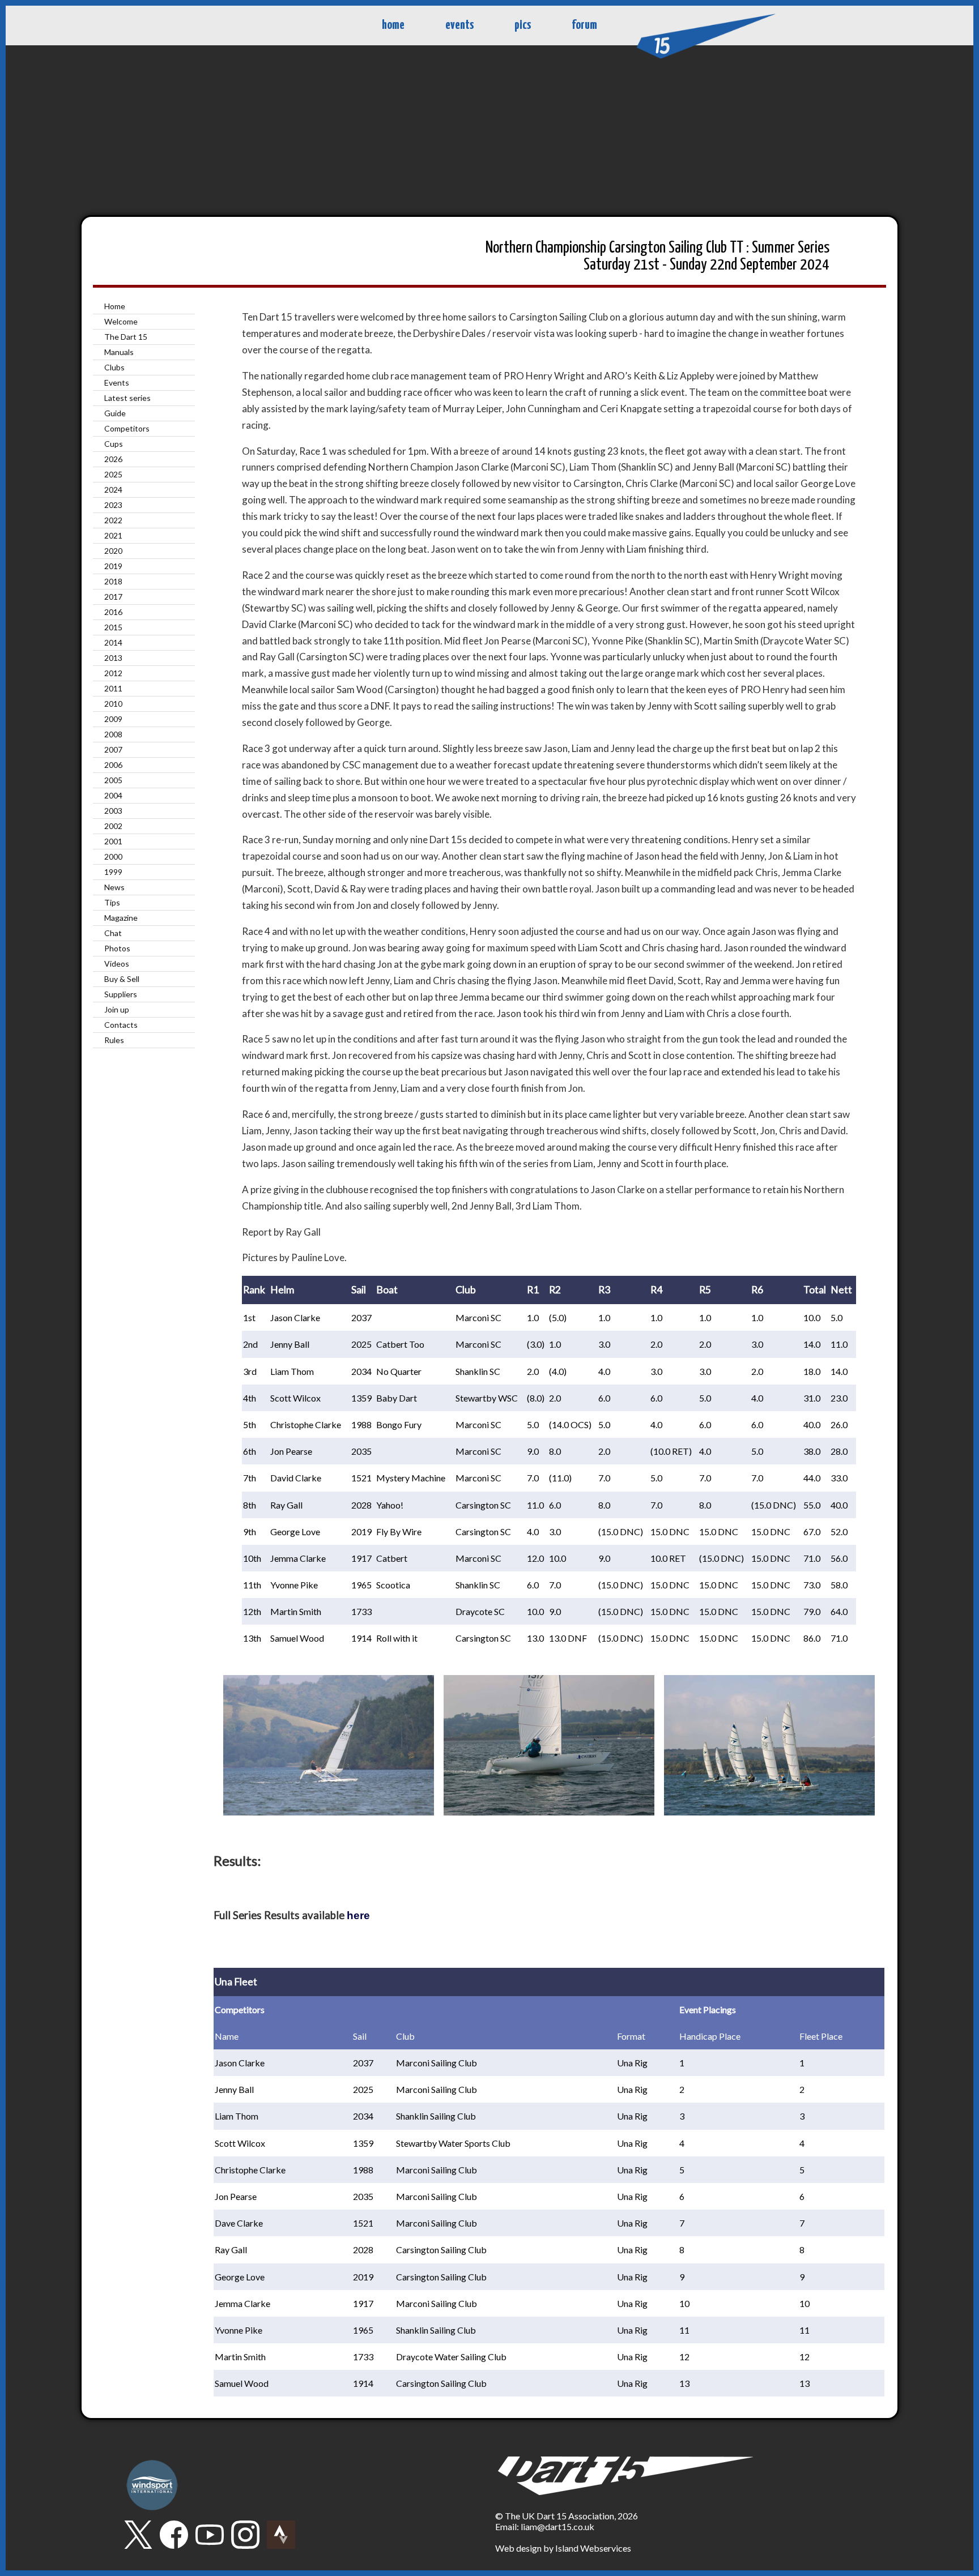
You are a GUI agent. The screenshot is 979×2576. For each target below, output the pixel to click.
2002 (113, 826)
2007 (113, 749)
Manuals (119, 352)
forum (584, 25)
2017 (113, 597)
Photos (117, 948)
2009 (113, 719)
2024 (113, 490)
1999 (113, 872)
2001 (113, 841)
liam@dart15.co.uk (557, 2526)
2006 (113, 765)
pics (523, 25)
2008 (113, 734)
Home (115, 306)
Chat (113, 933)
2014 (113, 642)
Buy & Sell (122, 979)
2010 (113, 704)
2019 (113, 566)
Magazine (121, 918)
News (114, 887)
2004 (113, 795)
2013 (113, 658)
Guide (115, 413)
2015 (113, 627)
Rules (114, 1040)
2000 (113, 856)
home (393, 25)
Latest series (127, 398)
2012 (113, 673)
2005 (113, 780)
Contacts (121, 1025)
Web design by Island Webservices (563, 2548)
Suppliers (121, 994)
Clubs (114, 367)
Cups (114, 444)
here (358, 1915)
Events (117, 383)
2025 (113, 474)
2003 (113, 811)
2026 (113, 459)
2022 (113, 520)
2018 (113, 581)
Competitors (127, 428)
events (459, 25)
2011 (113, 688)
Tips (112, 902)
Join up (117, 1009)
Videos (117, 964)
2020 (113, 551)
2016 (113, 612)
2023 (113, 505)
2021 (113, 535)
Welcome (121, 321)
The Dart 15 (126, 337)
